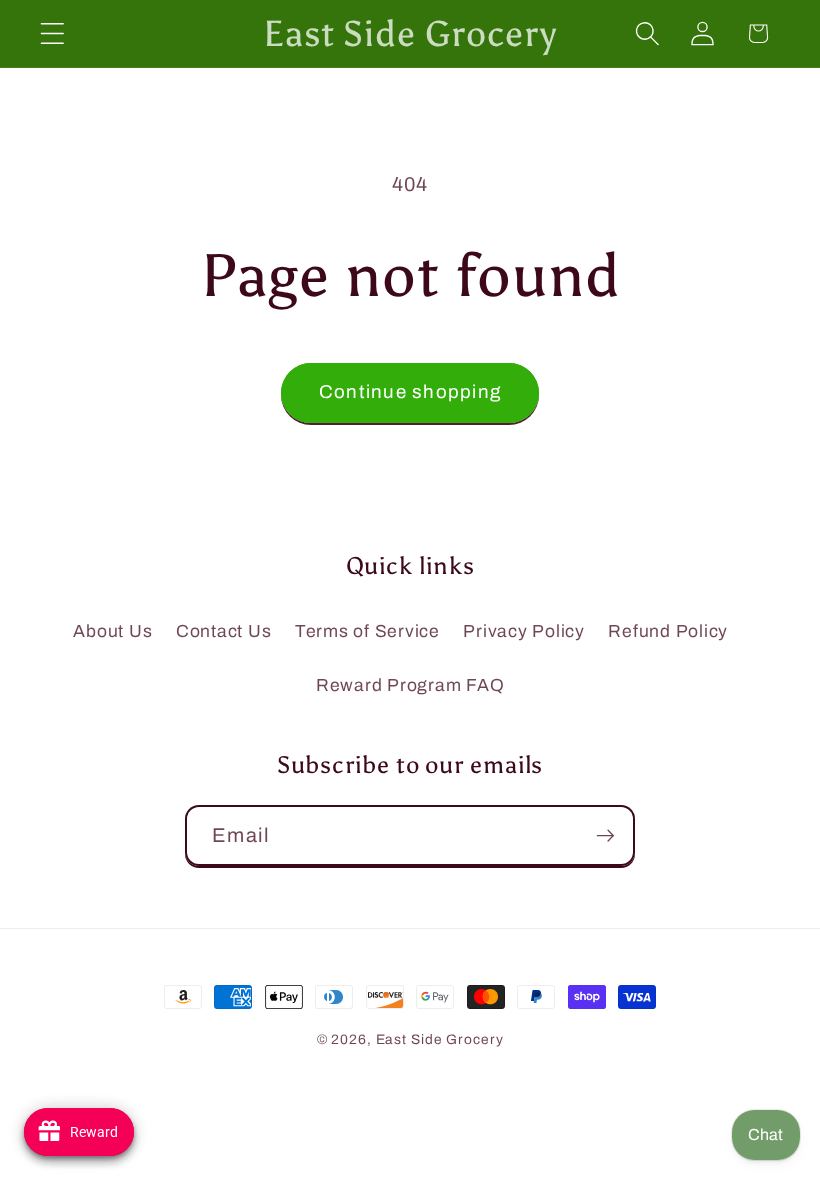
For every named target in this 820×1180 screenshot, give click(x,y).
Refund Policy (668, 631)
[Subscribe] (605, 835)
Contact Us (224, 631)
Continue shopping (410, 392)
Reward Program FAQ (410, 685)
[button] (52, 33)
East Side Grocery (440, 1039)
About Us (112, 631)
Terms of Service (367, 631)
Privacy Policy (524, 631)
